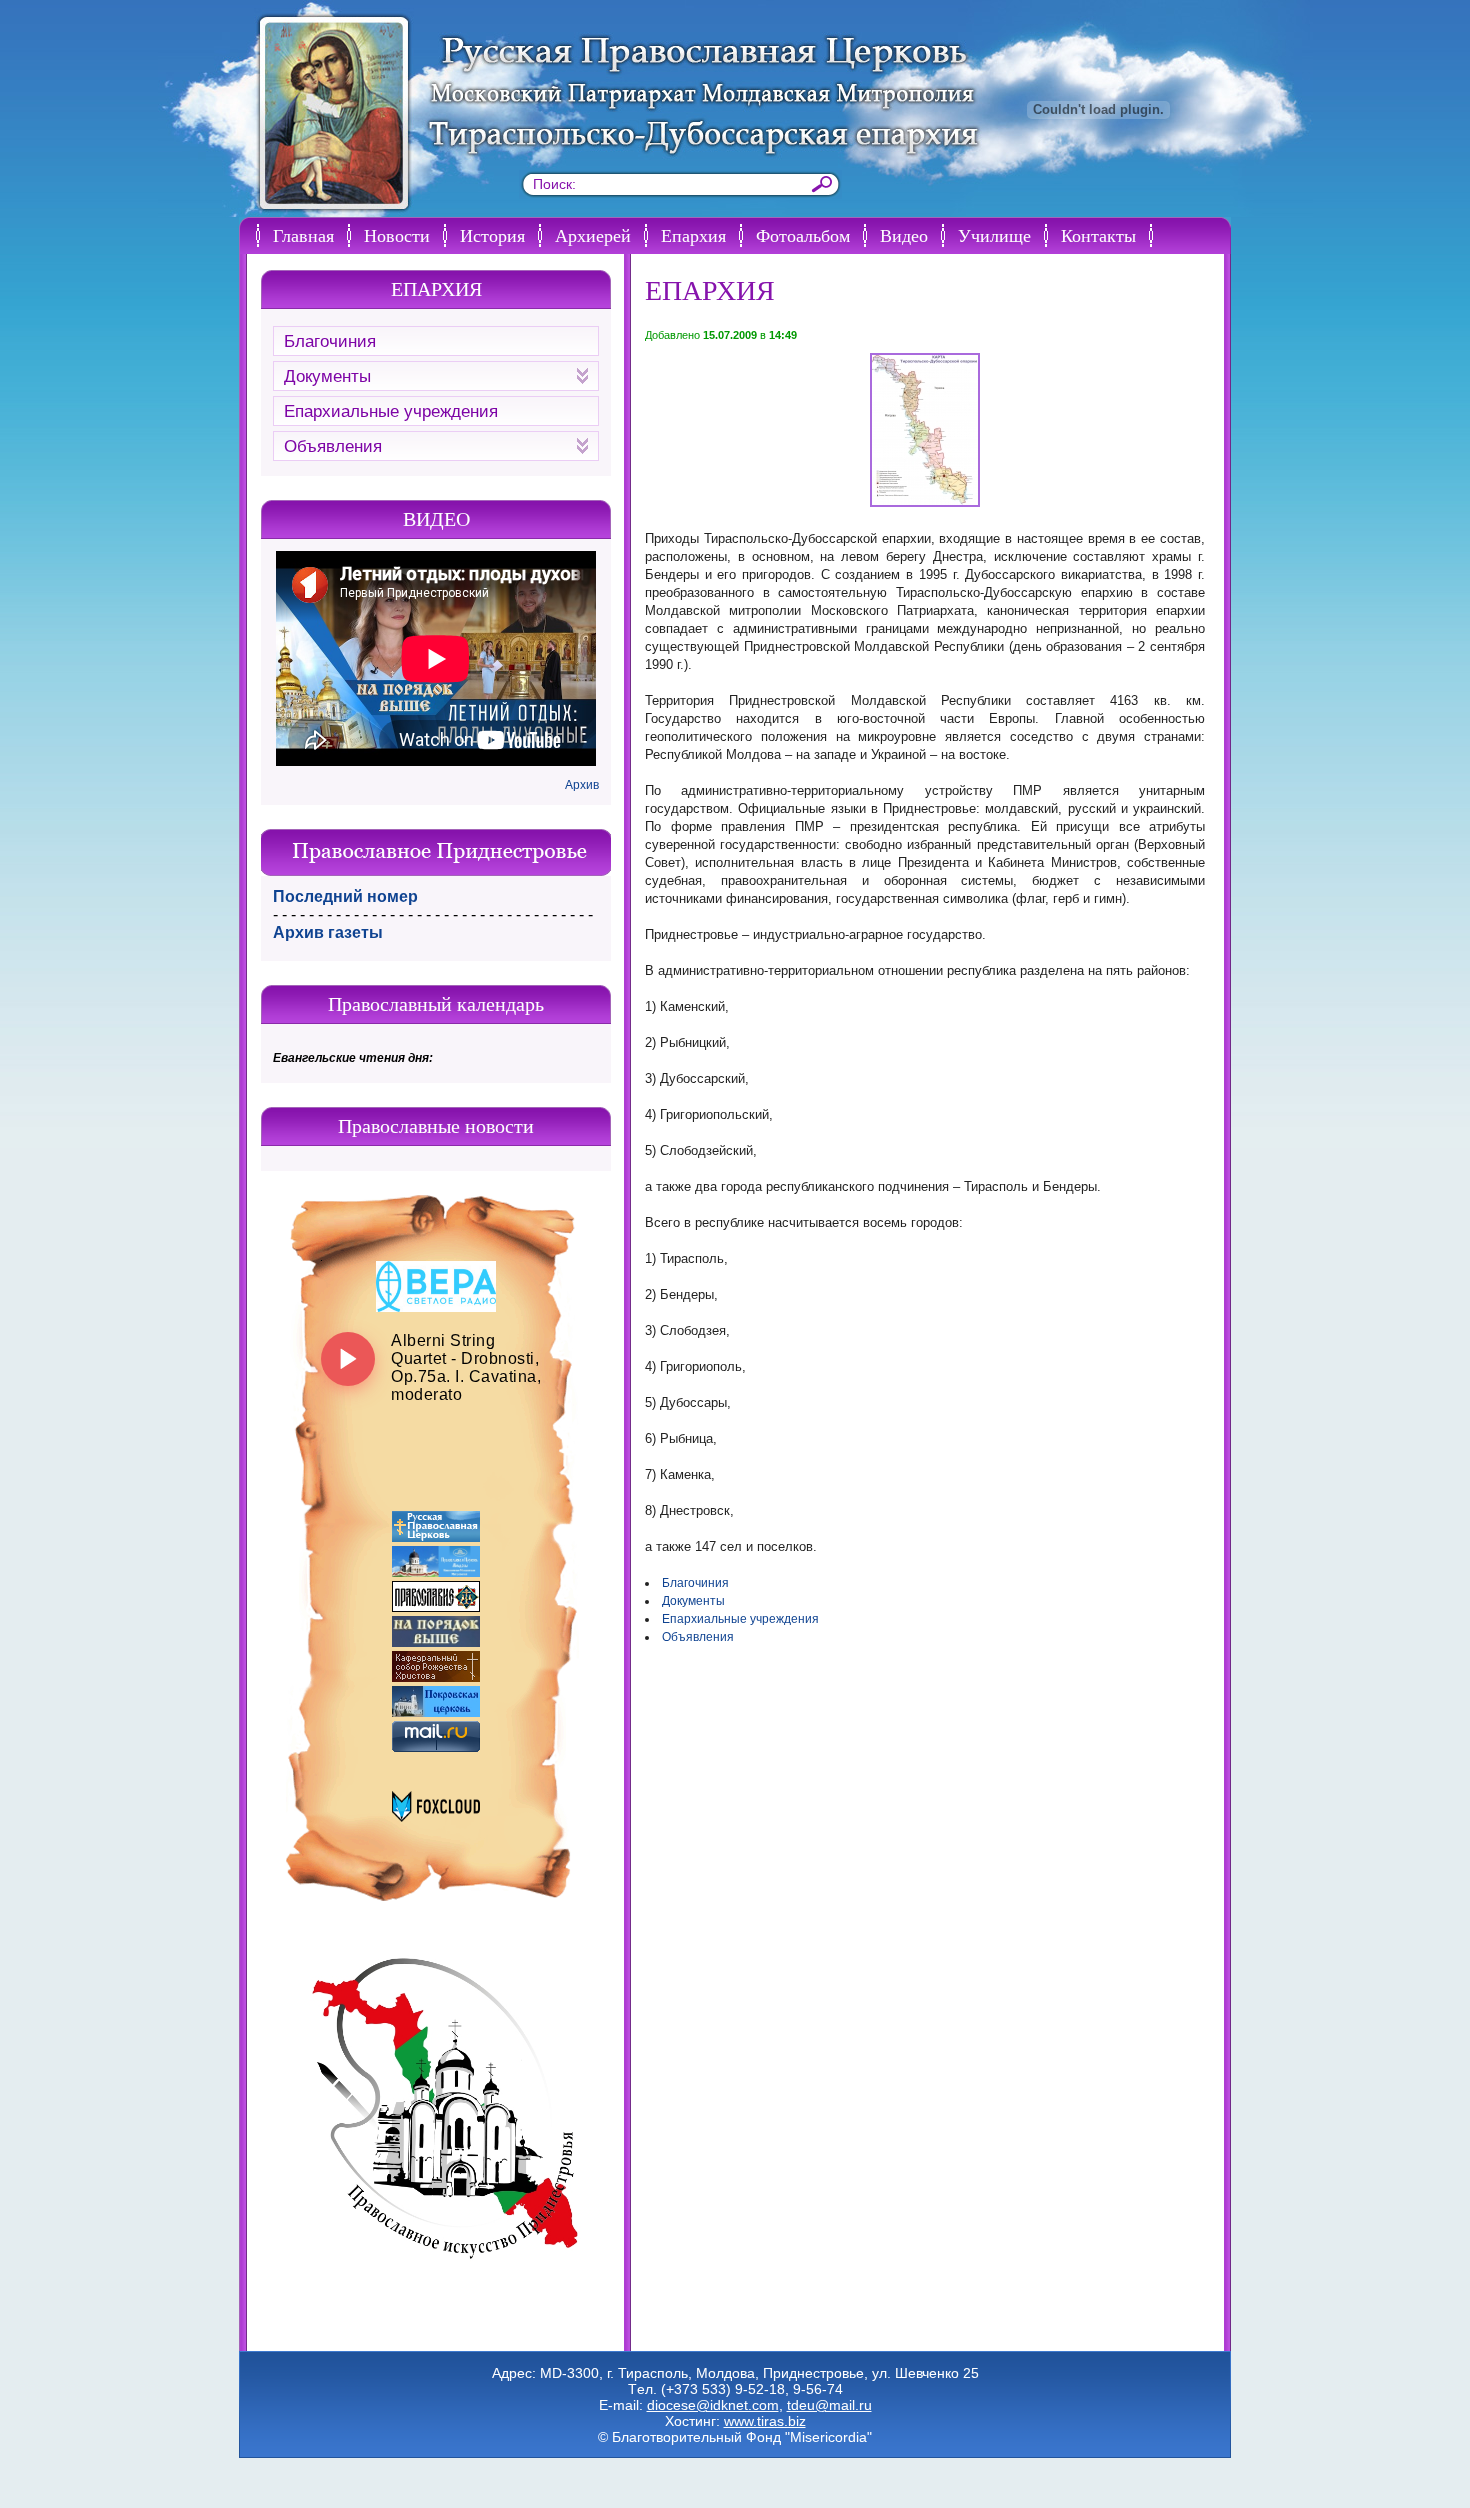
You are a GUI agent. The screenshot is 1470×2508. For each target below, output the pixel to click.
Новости (397, 235)
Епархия (693, 235)
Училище (994, 235)
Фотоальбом (803, 235)
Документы (693, 1601)
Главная (303, 235)
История (492, 235)
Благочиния (695, 1583)
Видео (904, 235)
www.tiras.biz (765, 2421)
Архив (582, 785)
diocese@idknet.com (713, 2405)
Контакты (1098, 235)
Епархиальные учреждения (740, 1619)
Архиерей (593, 235)
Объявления (698, 1637)
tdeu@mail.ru (829, 2405)
